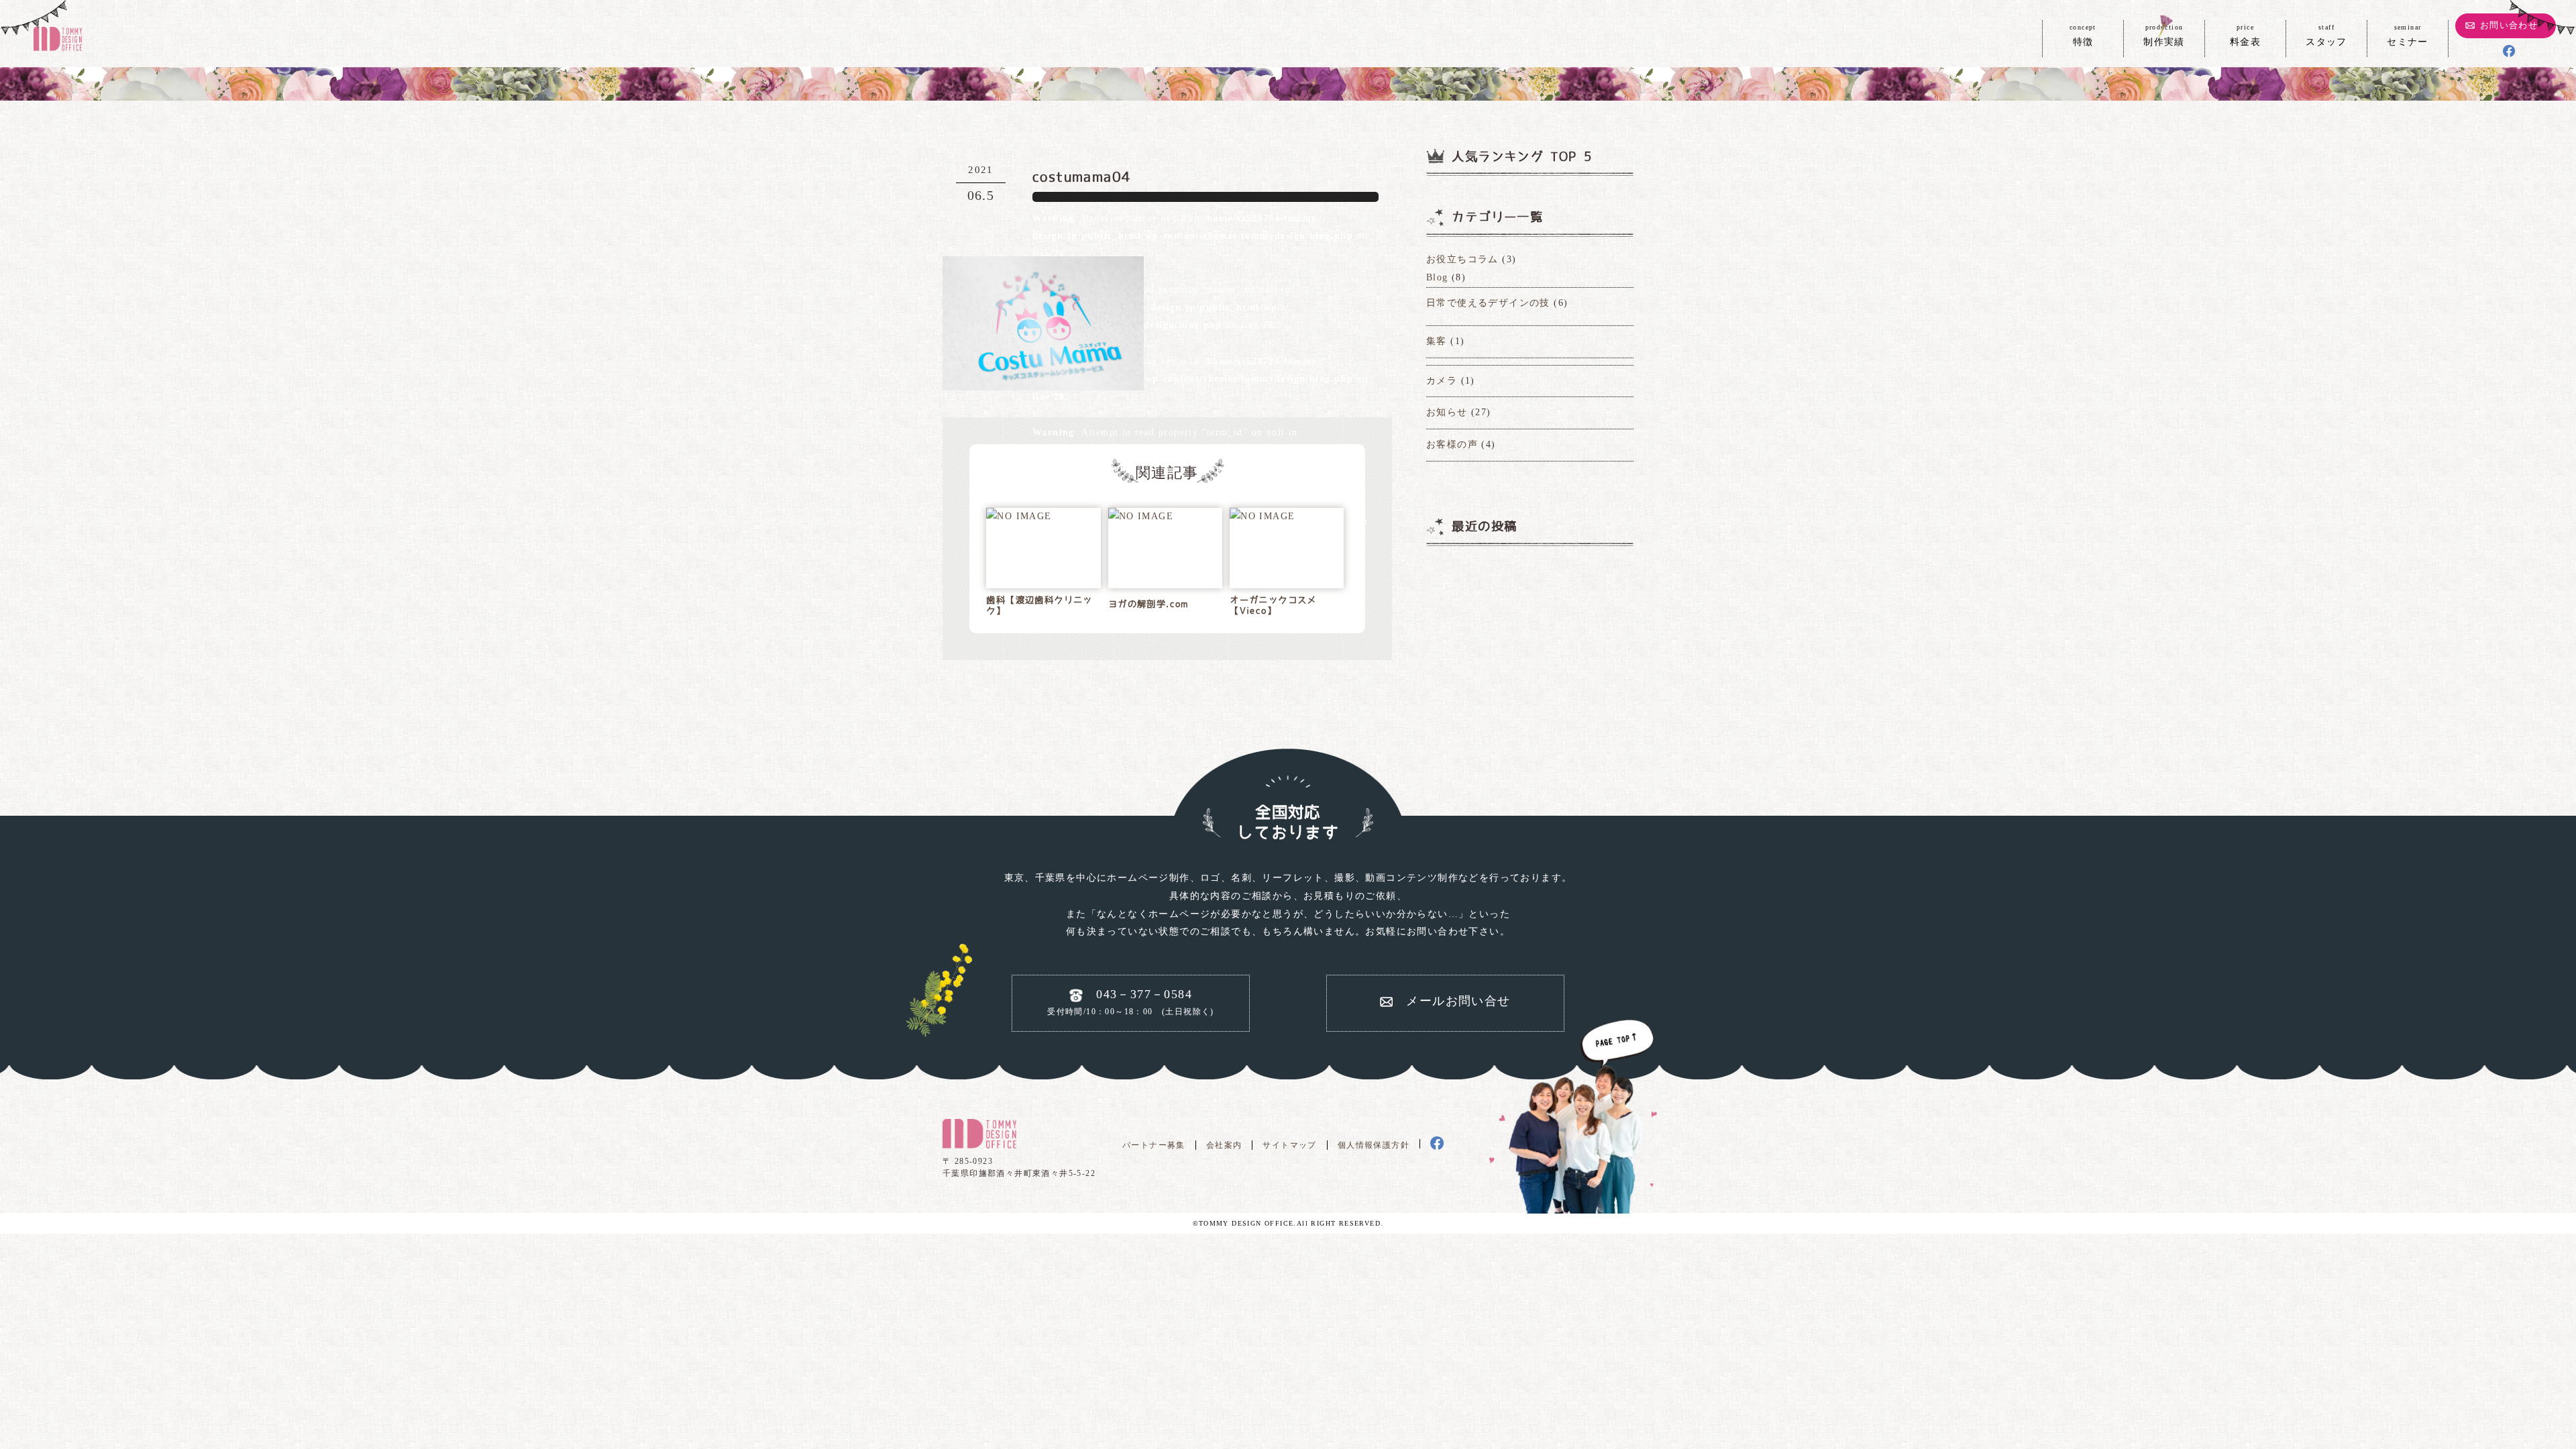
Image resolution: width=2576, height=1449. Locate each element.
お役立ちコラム (1462, 259)
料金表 (2245, 35)
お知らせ (1447, 412)
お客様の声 (1452, 444)
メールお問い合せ (1458, 1001)
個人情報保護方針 (1374, 1145)
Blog (1437, 277)
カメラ (1442, 381)
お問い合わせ (2509, 25)
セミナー (2408, 35)
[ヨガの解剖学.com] (1141, 517)
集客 (1437, 341)
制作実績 (2164, 35)
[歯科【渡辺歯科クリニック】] (1019, 517)
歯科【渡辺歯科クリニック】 (1039, 605)
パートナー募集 (1154, 1145)
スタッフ (2326, 35)
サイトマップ (1289, 1145)
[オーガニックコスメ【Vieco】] (1262, 517)
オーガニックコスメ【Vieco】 (1273, 605)
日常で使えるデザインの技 (1488, 303)
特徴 (2083, 35)
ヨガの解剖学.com (1148, 604)
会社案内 (1224, 1145)
